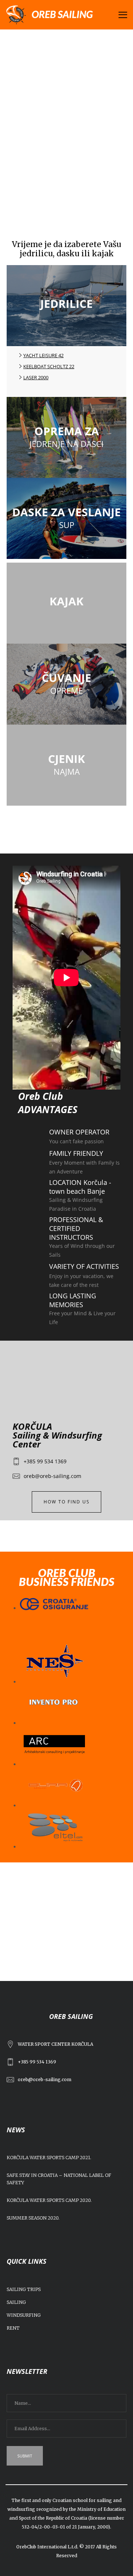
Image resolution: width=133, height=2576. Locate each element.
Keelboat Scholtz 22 (49, 366)
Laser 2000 (36, 377)
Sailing (16, 2302)
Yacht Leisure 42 (43, 355)
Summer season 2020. (33, 2218)
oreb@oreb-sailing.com (52, 1476)
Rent (13, 2328)
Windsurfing (24, 2315)
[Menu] (120, 15)
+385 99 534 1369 (45, 1461)
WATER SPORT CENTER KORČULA (55, 2044)
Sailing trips (24, 2289)
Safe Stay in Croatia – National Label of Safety (59, 2179)
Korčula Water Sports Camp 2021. (49, 2158)
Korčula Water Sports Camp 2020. (49, 2200)
